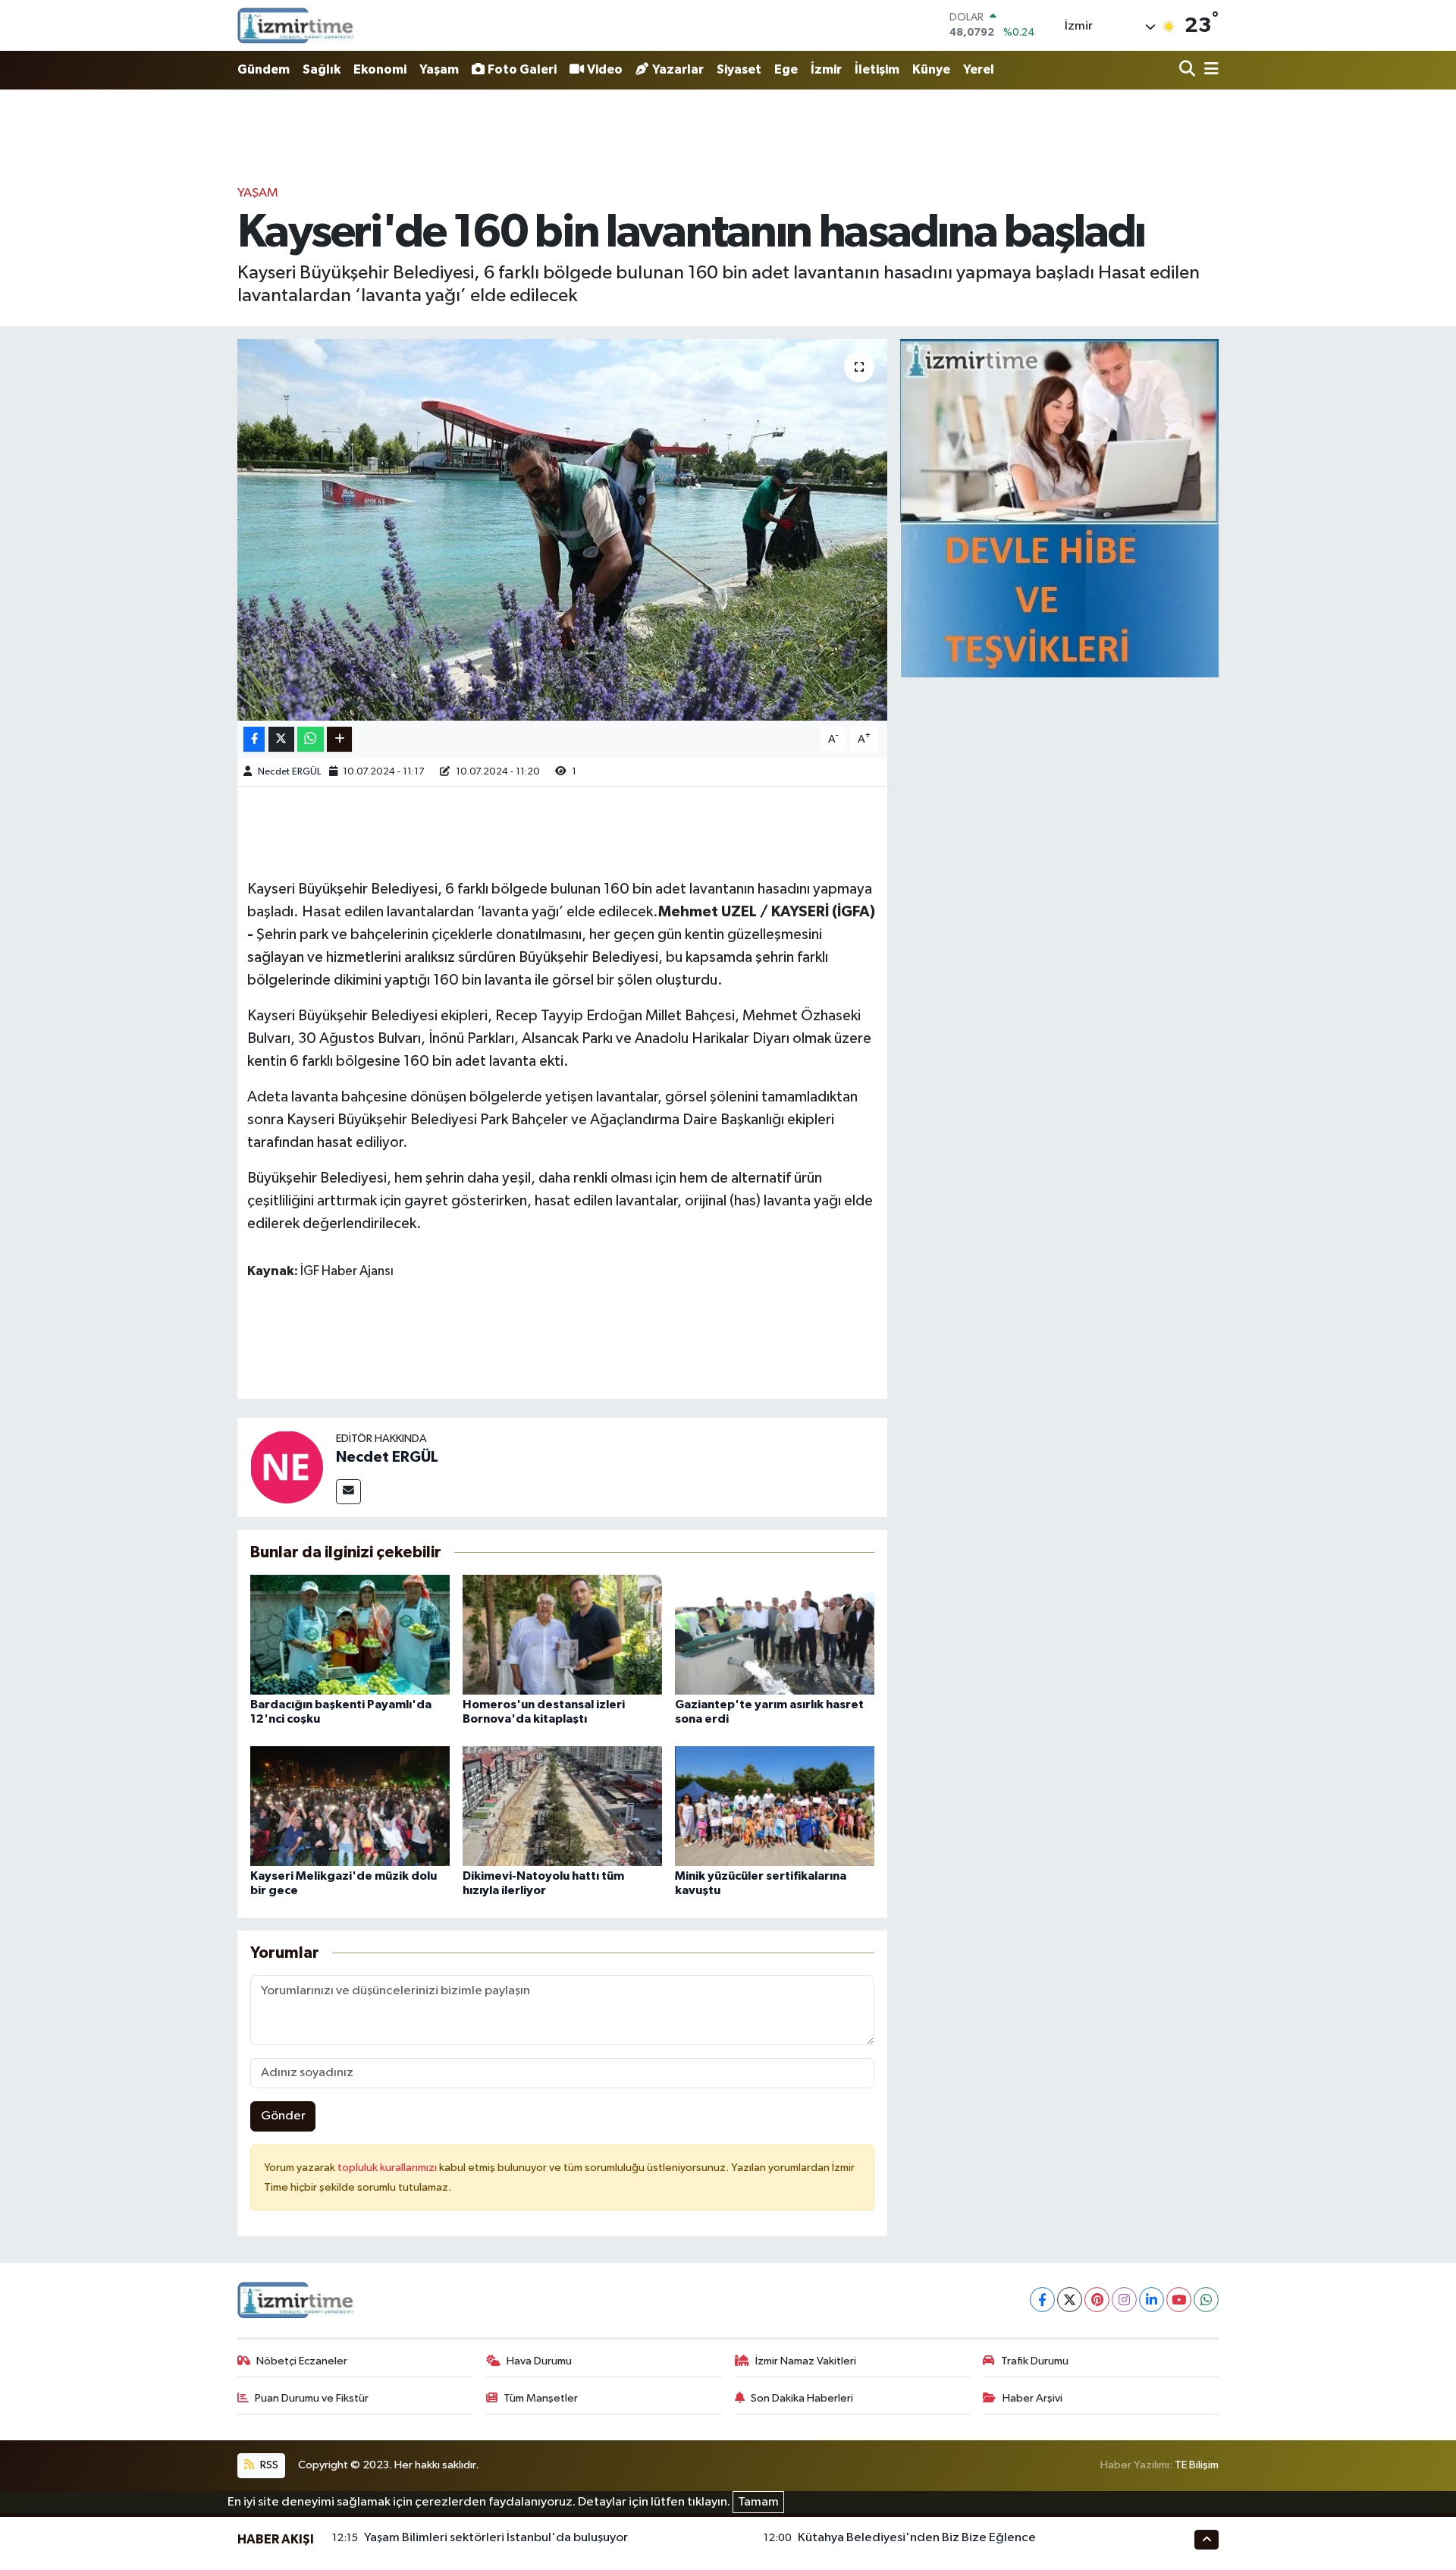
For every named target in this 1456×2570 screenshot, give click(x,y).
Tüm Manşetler (541, 2398)
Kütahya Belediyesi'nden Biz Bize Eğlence (917, 2538)
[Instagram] (1124, 2300)
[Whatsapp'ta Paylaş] (311, 739)
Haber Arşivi (1032, 2398)
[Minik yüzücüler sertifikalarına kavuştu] (775, 1806)
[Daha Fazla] (339, 739)
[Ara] (1189, 70)
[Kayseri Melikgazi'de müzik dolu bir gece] (350, 1806)
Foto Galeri (522, 69)
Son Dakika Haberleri (802, 2398)
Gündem (264, 69)
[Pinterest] (1097, 2300)
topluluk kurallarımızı (388, 2168)
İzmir (826, 69)
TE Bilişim (1197, 2465)
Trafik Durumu (1035, 2361)
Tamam (758, 2502)
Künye (931, 69)
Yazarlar (678, 69)
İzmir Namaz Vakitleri (806, 2361)
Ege (786, 69)
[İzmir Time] (296, 25)
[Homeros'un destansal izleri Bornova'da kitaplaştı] (562, 1634)
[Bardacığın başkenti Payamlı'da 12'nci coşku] (350, 1634)
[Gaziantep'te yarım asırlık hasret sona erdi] (775, 1634)
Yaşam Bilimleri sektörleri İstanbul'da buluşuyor (496, 2538)
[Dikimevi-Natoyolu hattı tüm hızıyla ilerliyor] (562, 1806)
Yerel (979, 69)
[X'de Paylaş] (281, 739)
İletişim (877, 69)
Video (605, 69)
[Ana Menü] (1209, 70)
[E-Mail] (348, 1492)
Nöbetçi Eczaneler (302, 2361)
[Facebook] (1042, 2300)
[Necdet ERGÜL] (287, 1467)
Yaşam (439, 69)
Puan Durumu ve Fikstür (312, 2398)
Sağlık (322, 69)
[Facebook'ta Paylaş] (254, 739)
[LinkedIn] (1152, 2300)
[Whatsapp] (1206, 2300)
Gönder (283, 2116)
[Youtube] (1179, 2300)
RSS (268, 2465)
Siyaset (739, 69)
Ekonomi (380, 69)
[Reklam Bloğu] (1059, 508)
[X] (1070, 2300)
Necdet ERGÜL (289, 772)
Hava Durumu (539, 2361)
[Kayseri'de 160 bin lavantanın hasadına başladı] (562, 529)
